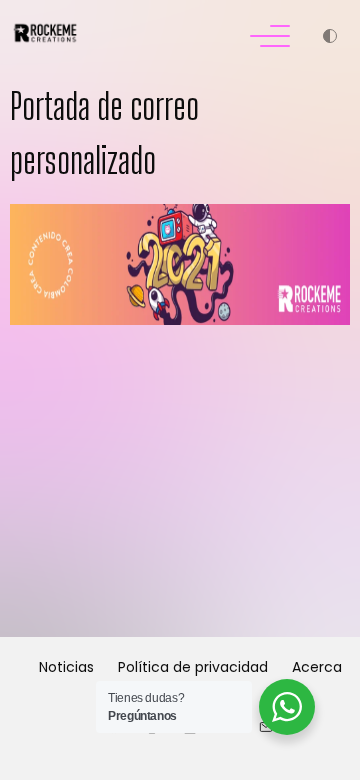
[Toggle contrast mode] (330, 38)
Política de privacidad (193, 667)
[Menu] (270, 38)
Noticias (66, 667)
